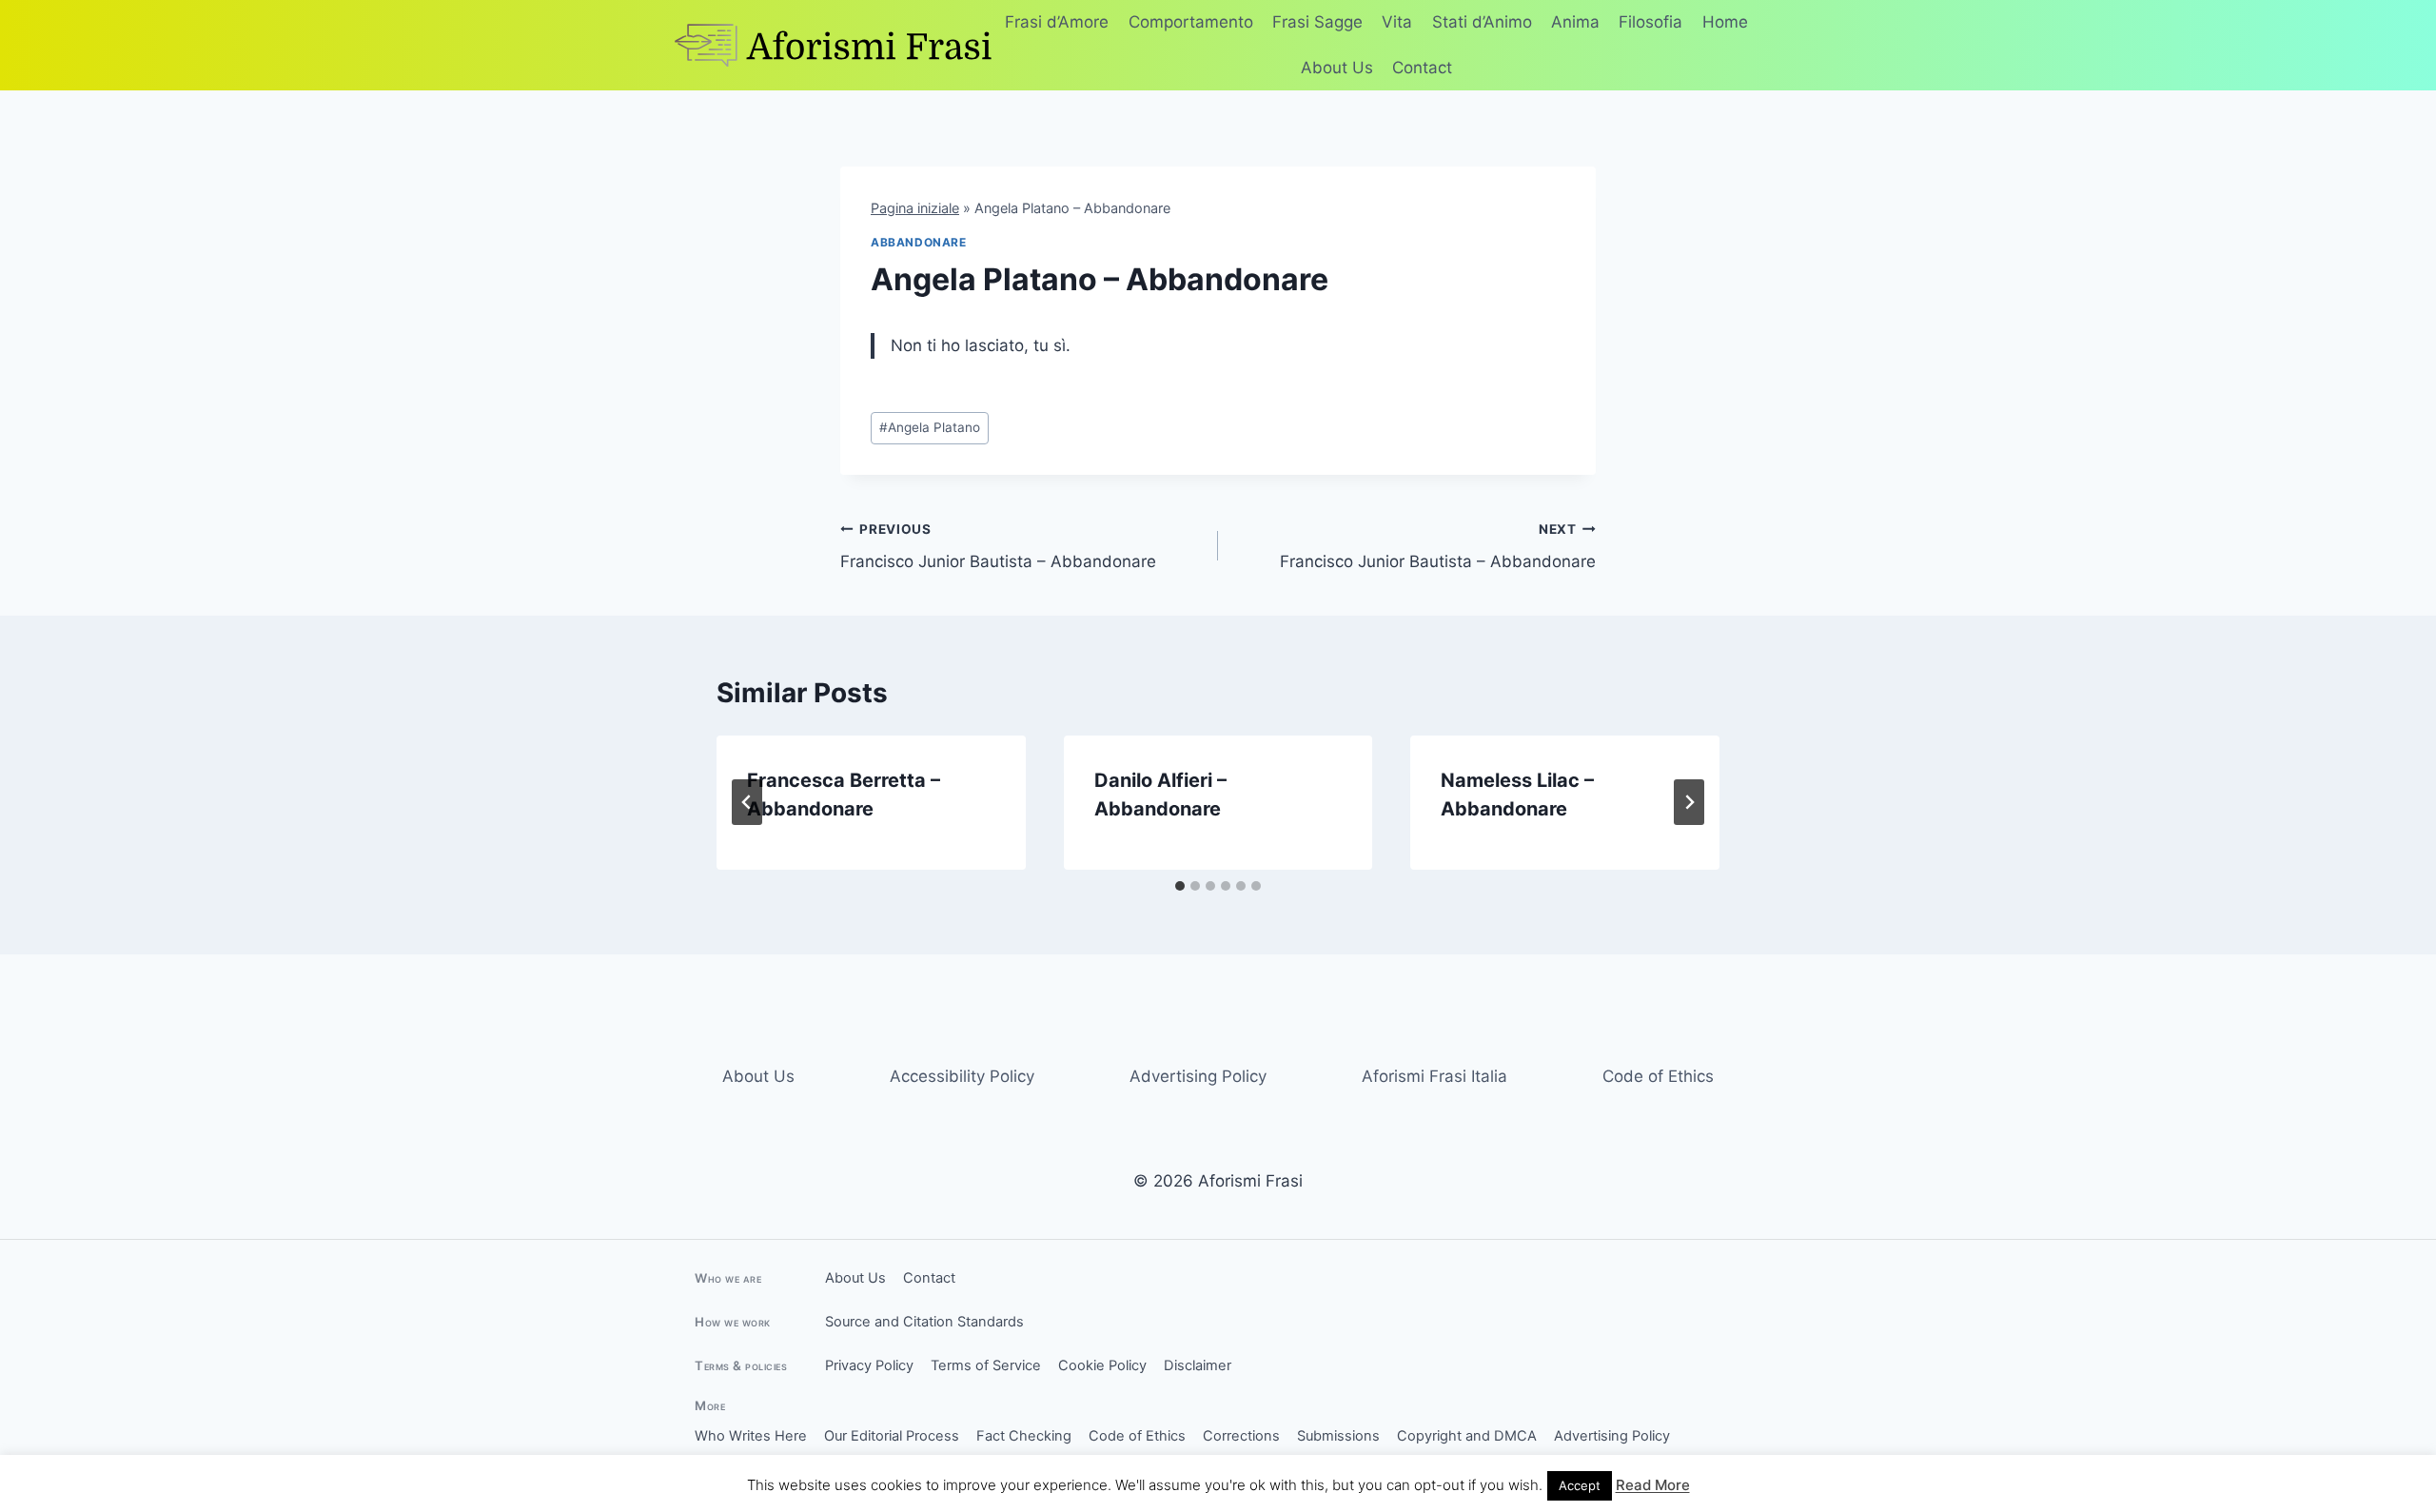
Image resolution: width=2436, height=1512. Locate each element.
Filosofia (1650, 22)
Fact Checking (1024, 1436)
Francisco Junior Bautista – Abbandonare (998, 547)
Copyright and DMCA (1467, 1436)
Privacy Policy (869, 1365)
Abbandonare (919, 242)
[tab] (1180, 886)
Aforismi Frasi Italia (1434, 1076)
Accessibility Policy (962, 1076)
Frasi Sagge (1317, 22)
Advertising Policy (1198, 1076)
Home (1725, 22)
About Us (1337, 68)
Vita (1397, 22)
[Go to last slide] (747, 802)
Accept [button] (1580, 1485)
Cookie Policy (1102, 1365)
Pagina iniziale (915, 208)
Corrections (1241, 1436)
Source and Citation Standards (924, 1322)
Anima (1575, 22)
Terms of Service (986, 1365)
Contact (1422, 68)
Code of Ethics (1658, 1076)
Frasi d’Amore (1057, 22)
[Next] (1689, 802)
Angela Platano (930, 427)
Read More (1653, 1485)
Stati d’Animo (1482, 22)
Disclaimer (1198, 1365)
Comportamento (1191, 22)
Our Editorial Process (892, 1436)
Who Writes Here (751, 1436)
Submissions (1338, 1436)
